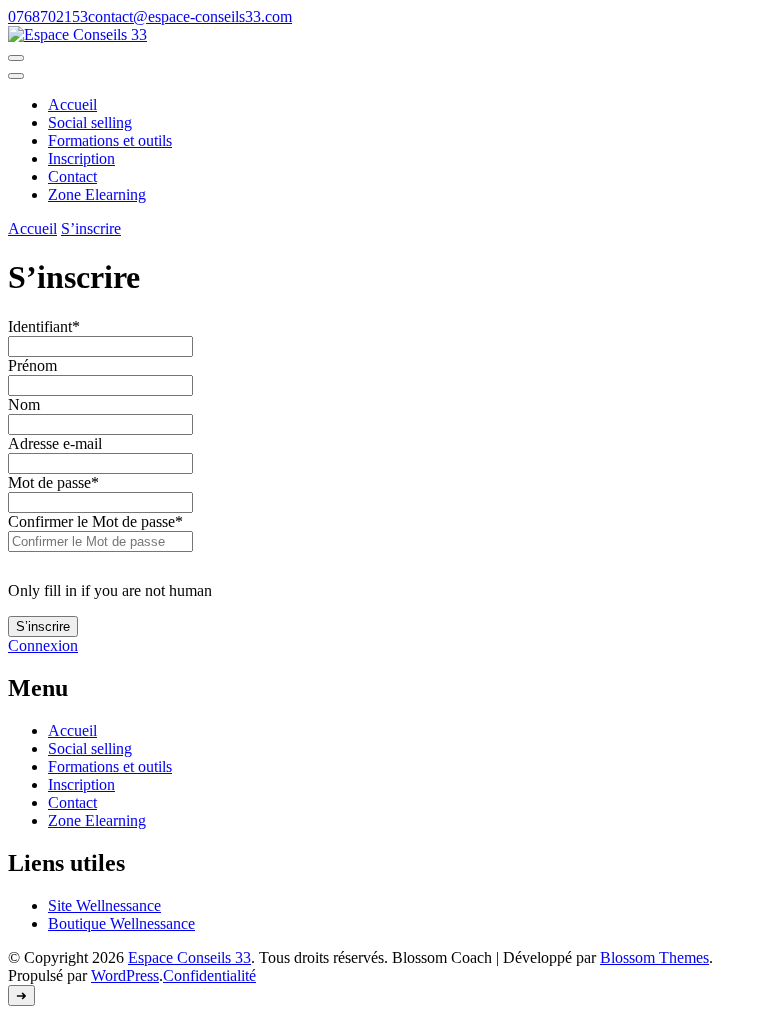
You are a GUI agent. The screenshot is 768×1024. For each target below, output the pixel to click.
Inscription (81, 158)
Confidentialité (209, 975)
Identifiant (44, 326)
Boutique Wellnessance (121, 923)
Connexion (43, 645)
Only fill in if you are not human (110, 590)
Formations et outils (110, 140)
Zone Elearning (97, 194)
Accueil (72, 104)
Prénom (32, 365)
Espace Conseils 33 (189, 957)
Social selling (90, 122)
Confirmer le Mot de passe (95, 521)
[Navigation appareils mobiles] (16, 58)
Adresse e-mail (55, 443)
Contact (72, 176)
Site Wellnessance (104, 905)
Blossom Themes (654, 957)
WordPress (125, 975)
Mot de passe (53, 482)
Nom (24, 404)
